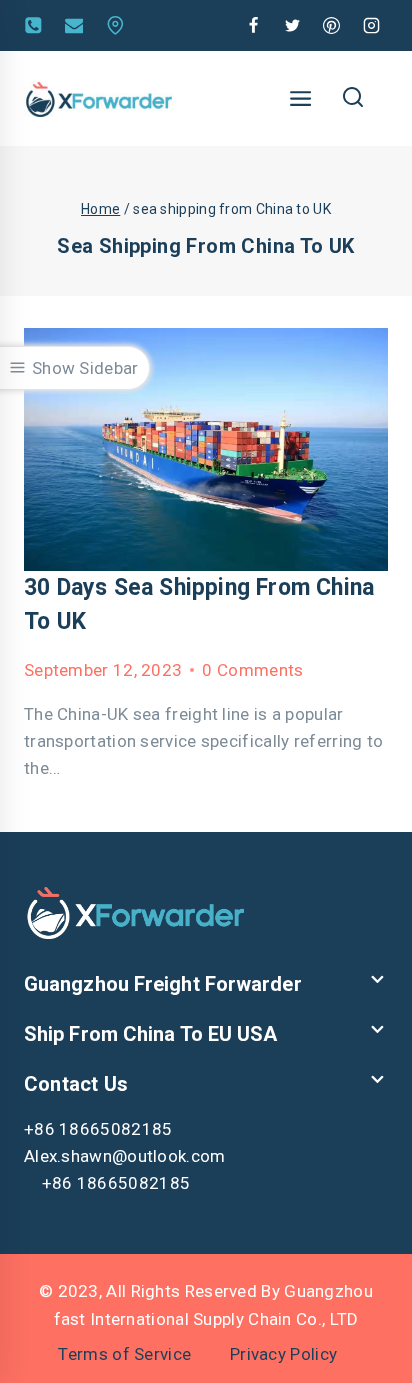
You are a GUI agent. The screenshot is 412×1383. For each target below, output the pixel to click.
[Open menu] (301, 98)
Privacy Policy (283, 1354)
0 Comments (252, 670)
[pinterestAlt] (332, 26)
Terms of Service (124, 1354)
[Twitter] (293, 26)
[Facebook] (254, 26)
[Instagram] (371, 26)
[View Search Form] (352, 98)
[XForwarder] (99, 99)
